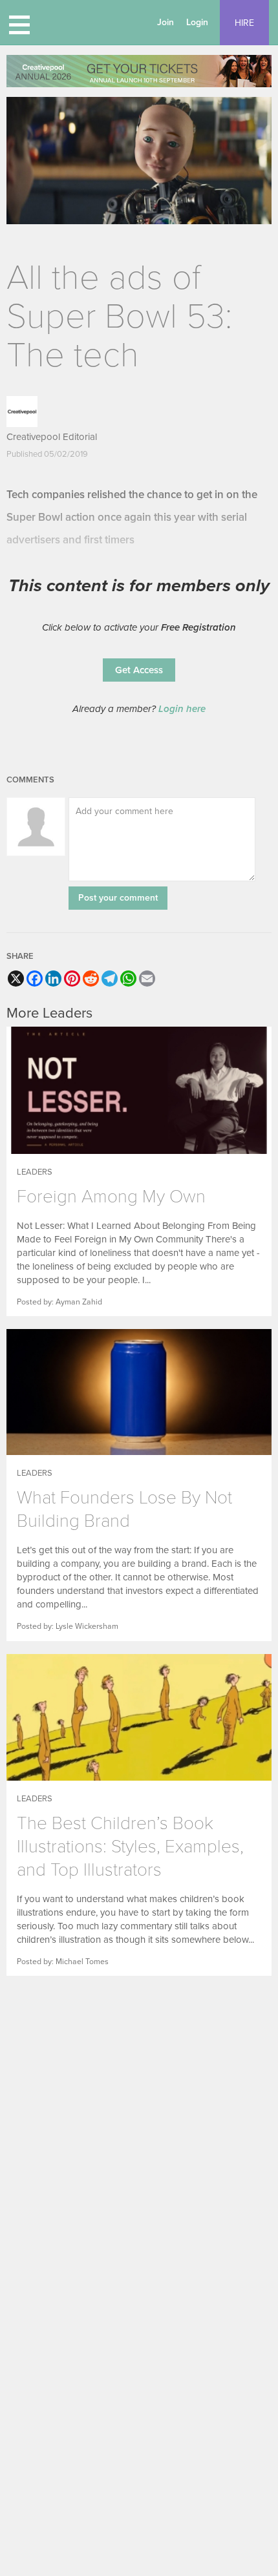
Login (197, 22)
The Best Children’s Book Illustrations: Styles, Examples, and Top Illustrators (130, 1847)
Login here (182, 709)
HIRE (244, 23)
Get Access (139, 670)
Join (166, 22)
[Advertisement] (139, 2089)
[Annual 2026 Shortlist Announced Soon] (139, 71)
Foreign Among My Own (111, 1197)
